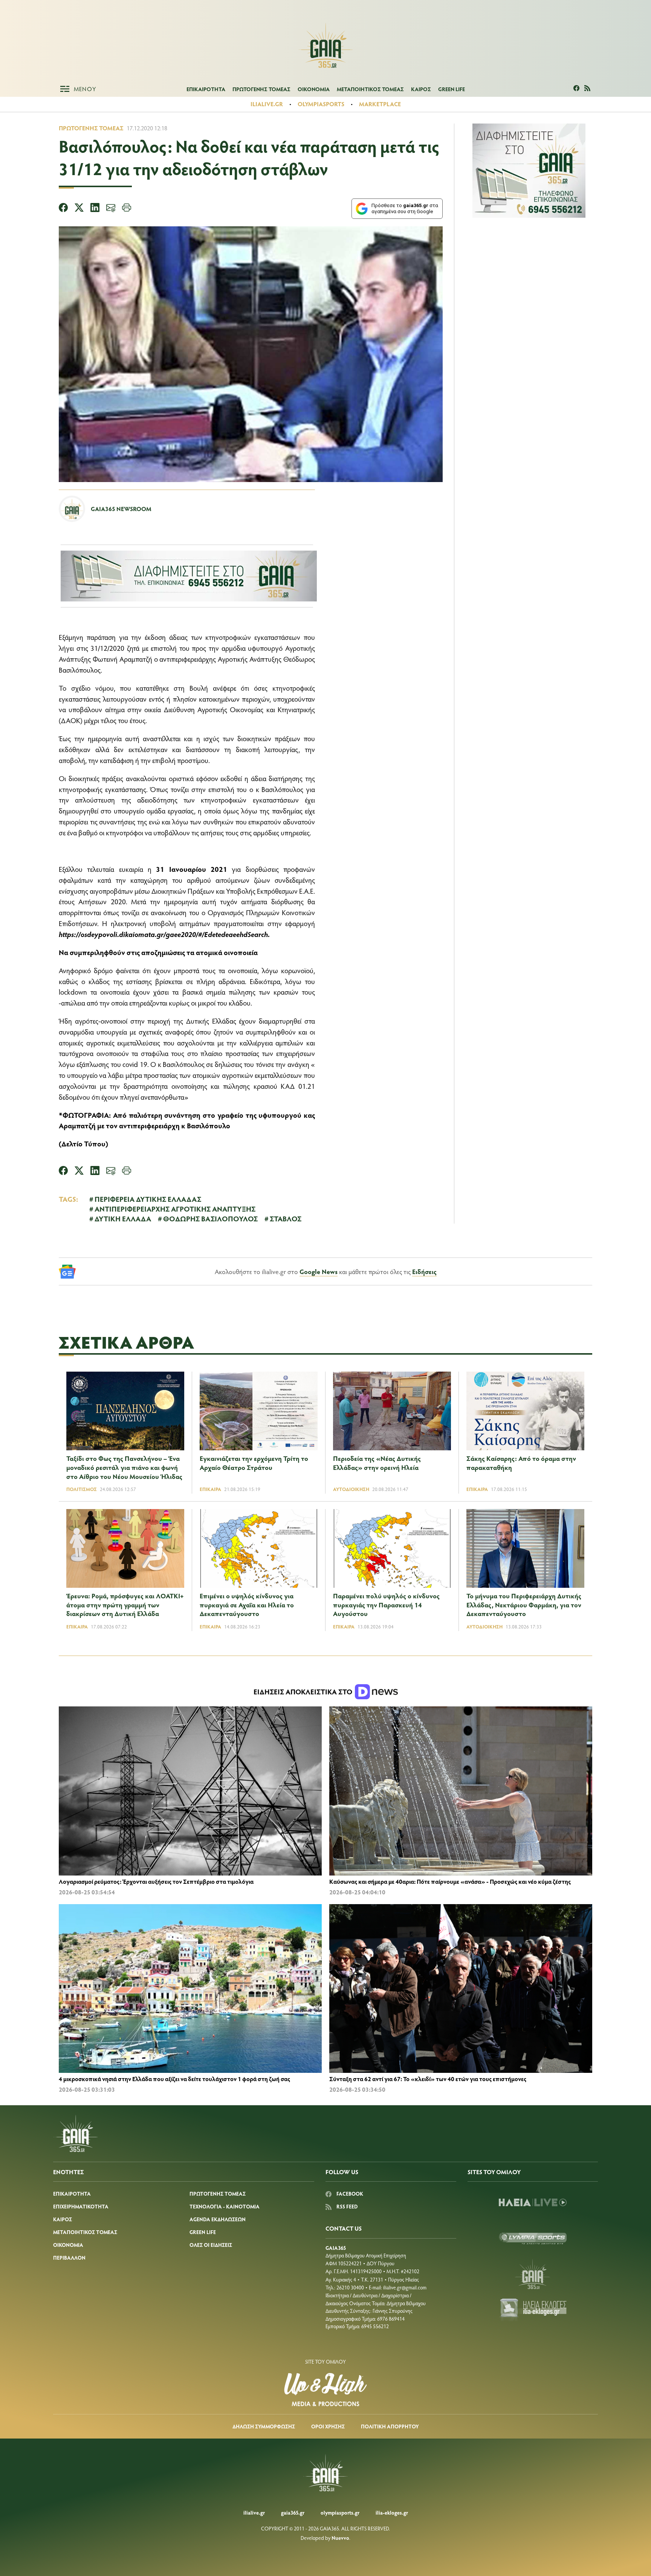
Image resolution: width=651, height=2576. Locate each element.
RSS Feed (346, 2206)
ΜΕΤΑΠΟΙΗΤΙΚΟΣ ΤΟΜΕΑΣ (370, 89)
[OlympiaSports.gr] (533, 2238)
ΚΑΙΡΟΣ (421, 89)
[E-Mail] (111, 209)
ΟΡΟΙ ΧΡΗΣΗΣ (328, 2426)
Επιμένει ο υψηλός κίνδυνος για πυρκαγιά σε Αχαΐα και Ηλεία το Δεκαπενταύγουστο (247, 1605)
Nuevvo (340, 2538)
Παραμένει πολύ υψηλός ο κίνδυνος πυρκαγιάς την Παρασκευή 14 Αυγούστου (386, 1605)
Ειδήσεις (424, 1271)
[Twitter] (79, 209)
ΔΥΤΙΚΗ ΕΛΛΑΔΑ (123, 1218)
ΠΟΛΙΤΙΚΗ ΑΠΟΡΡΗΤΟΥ (390, 2426)
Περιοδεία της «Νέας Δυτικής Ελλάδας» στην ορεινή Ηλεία (377, 1463)
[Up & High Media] (325, 2390)
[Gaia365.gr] (533, 2274)
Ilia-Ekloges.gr (392, 2513)
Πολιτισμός (82, 1489)
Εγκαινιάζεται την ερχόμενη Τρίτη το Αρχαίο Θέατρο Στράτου (254, 1463)
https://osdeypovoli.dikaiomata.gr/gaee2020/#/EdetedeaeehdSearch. (164, 934)
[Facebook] (63, 209)
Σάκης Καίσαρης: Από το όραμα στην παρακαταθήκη (521, 1463)
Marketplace (380, 104)
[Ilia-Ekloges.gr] (533, 2310)
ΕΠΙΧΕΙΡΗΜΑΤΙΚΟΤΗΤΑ (81, 2206)
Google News (319, 1271)
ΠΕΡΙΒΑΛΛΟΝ (69, 2258)
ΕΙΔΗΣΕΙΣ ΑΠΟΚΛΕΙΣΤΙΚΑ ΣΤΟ (304, 1692)
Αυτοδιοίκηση (351, 1489)
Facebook (349, 2194)
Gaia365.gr (293, 2513)
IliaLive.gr (254, 2513)
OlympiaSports (321, 104)
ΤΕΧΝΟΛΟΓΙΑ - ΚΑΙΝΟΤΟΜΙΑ (225, 2206)
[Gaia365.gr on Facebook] (577, 89)
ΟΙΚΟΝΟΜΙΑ (314, 89)
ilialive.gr (267, 104)
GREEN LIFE (452, 89)
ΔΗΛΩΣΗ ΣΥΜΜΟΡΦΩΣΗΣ (264, 2426)
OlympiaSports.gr (340, 2513)
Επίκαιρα (210, 1489)
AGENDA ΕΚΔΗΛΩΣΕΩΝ (218, 2219)
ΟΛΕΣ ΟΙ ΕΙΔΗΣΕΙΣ (211, 2245)
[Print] (127, 209)
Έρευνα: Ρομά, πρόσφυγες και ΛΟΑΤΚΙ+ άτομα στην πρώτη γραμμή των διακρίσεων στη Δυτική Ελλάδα (125, 1605)
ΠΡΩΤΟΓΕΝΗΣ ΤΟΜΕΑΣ (261, 89)
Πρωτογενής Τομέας (91, 128)
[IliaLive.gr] (533, 2202)
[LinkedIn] (95, 209)
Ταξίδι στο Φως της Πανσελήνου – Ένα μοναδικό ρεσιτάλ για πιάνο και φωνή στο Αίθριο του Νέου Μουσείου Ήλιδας (124, 1467)
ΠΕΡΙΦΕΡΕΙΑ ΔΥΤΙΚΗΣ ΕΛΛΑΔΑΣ (148, 1199)
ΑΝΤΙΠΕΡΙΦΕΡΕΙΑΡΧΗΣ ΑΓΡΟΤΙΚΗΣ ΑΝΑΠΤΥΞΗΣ (175, 1209)
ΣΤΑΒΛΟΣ (286, 1218)
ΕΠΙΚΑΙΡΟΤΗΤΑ (206, 89)
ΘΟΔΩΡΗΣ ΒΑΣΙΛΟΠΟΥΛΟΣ (210, 1218)
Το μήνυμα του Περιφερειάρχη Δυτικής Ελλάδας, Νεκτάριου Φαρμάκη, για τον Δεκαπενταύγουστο (524, 1605)
